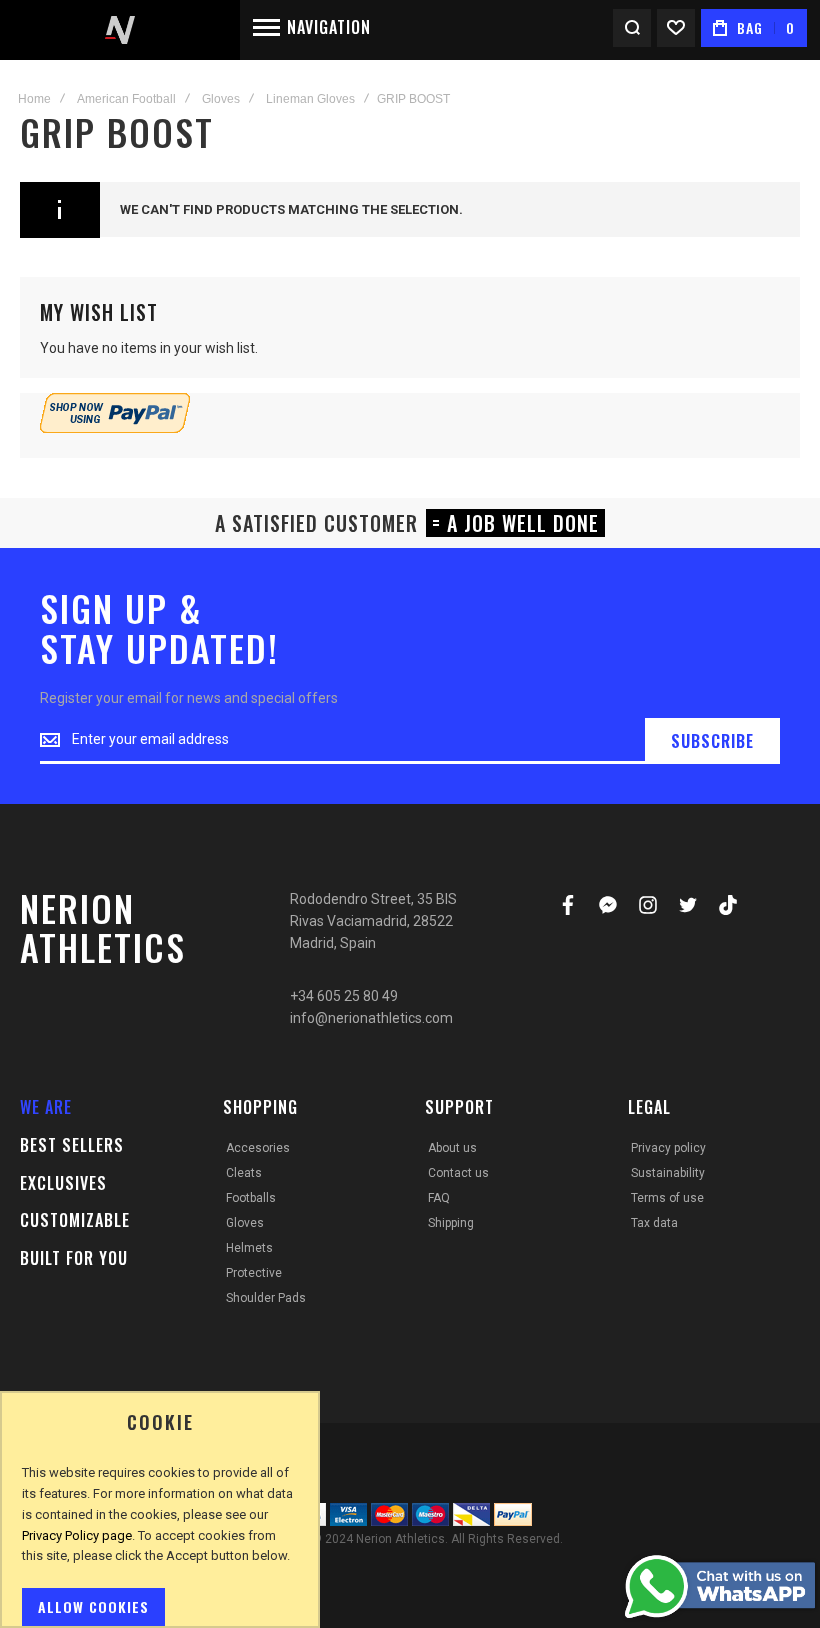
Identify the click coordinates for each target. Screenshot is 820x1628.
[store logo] (120, 30)
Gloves (221, 99)
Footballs (251, 1198)
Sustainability (668, 1173)
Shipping (451, 1223)
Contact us (458, 1173)
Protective (254, 1273)
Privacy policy (668, 1148)
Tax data (654, 1223)
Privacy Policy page (77, 1535)
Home (34, 99)
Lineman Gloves (310, 99)
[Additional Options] (115, 428)
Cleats (244, 1173)
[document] (160, 1519)
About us (452, 1148)
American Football (126, 99)
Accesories (258, 1148)
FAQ (439, 1198)
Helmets (249, 1248)
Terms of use (667, 1198)
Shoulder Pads (266, 1298)
